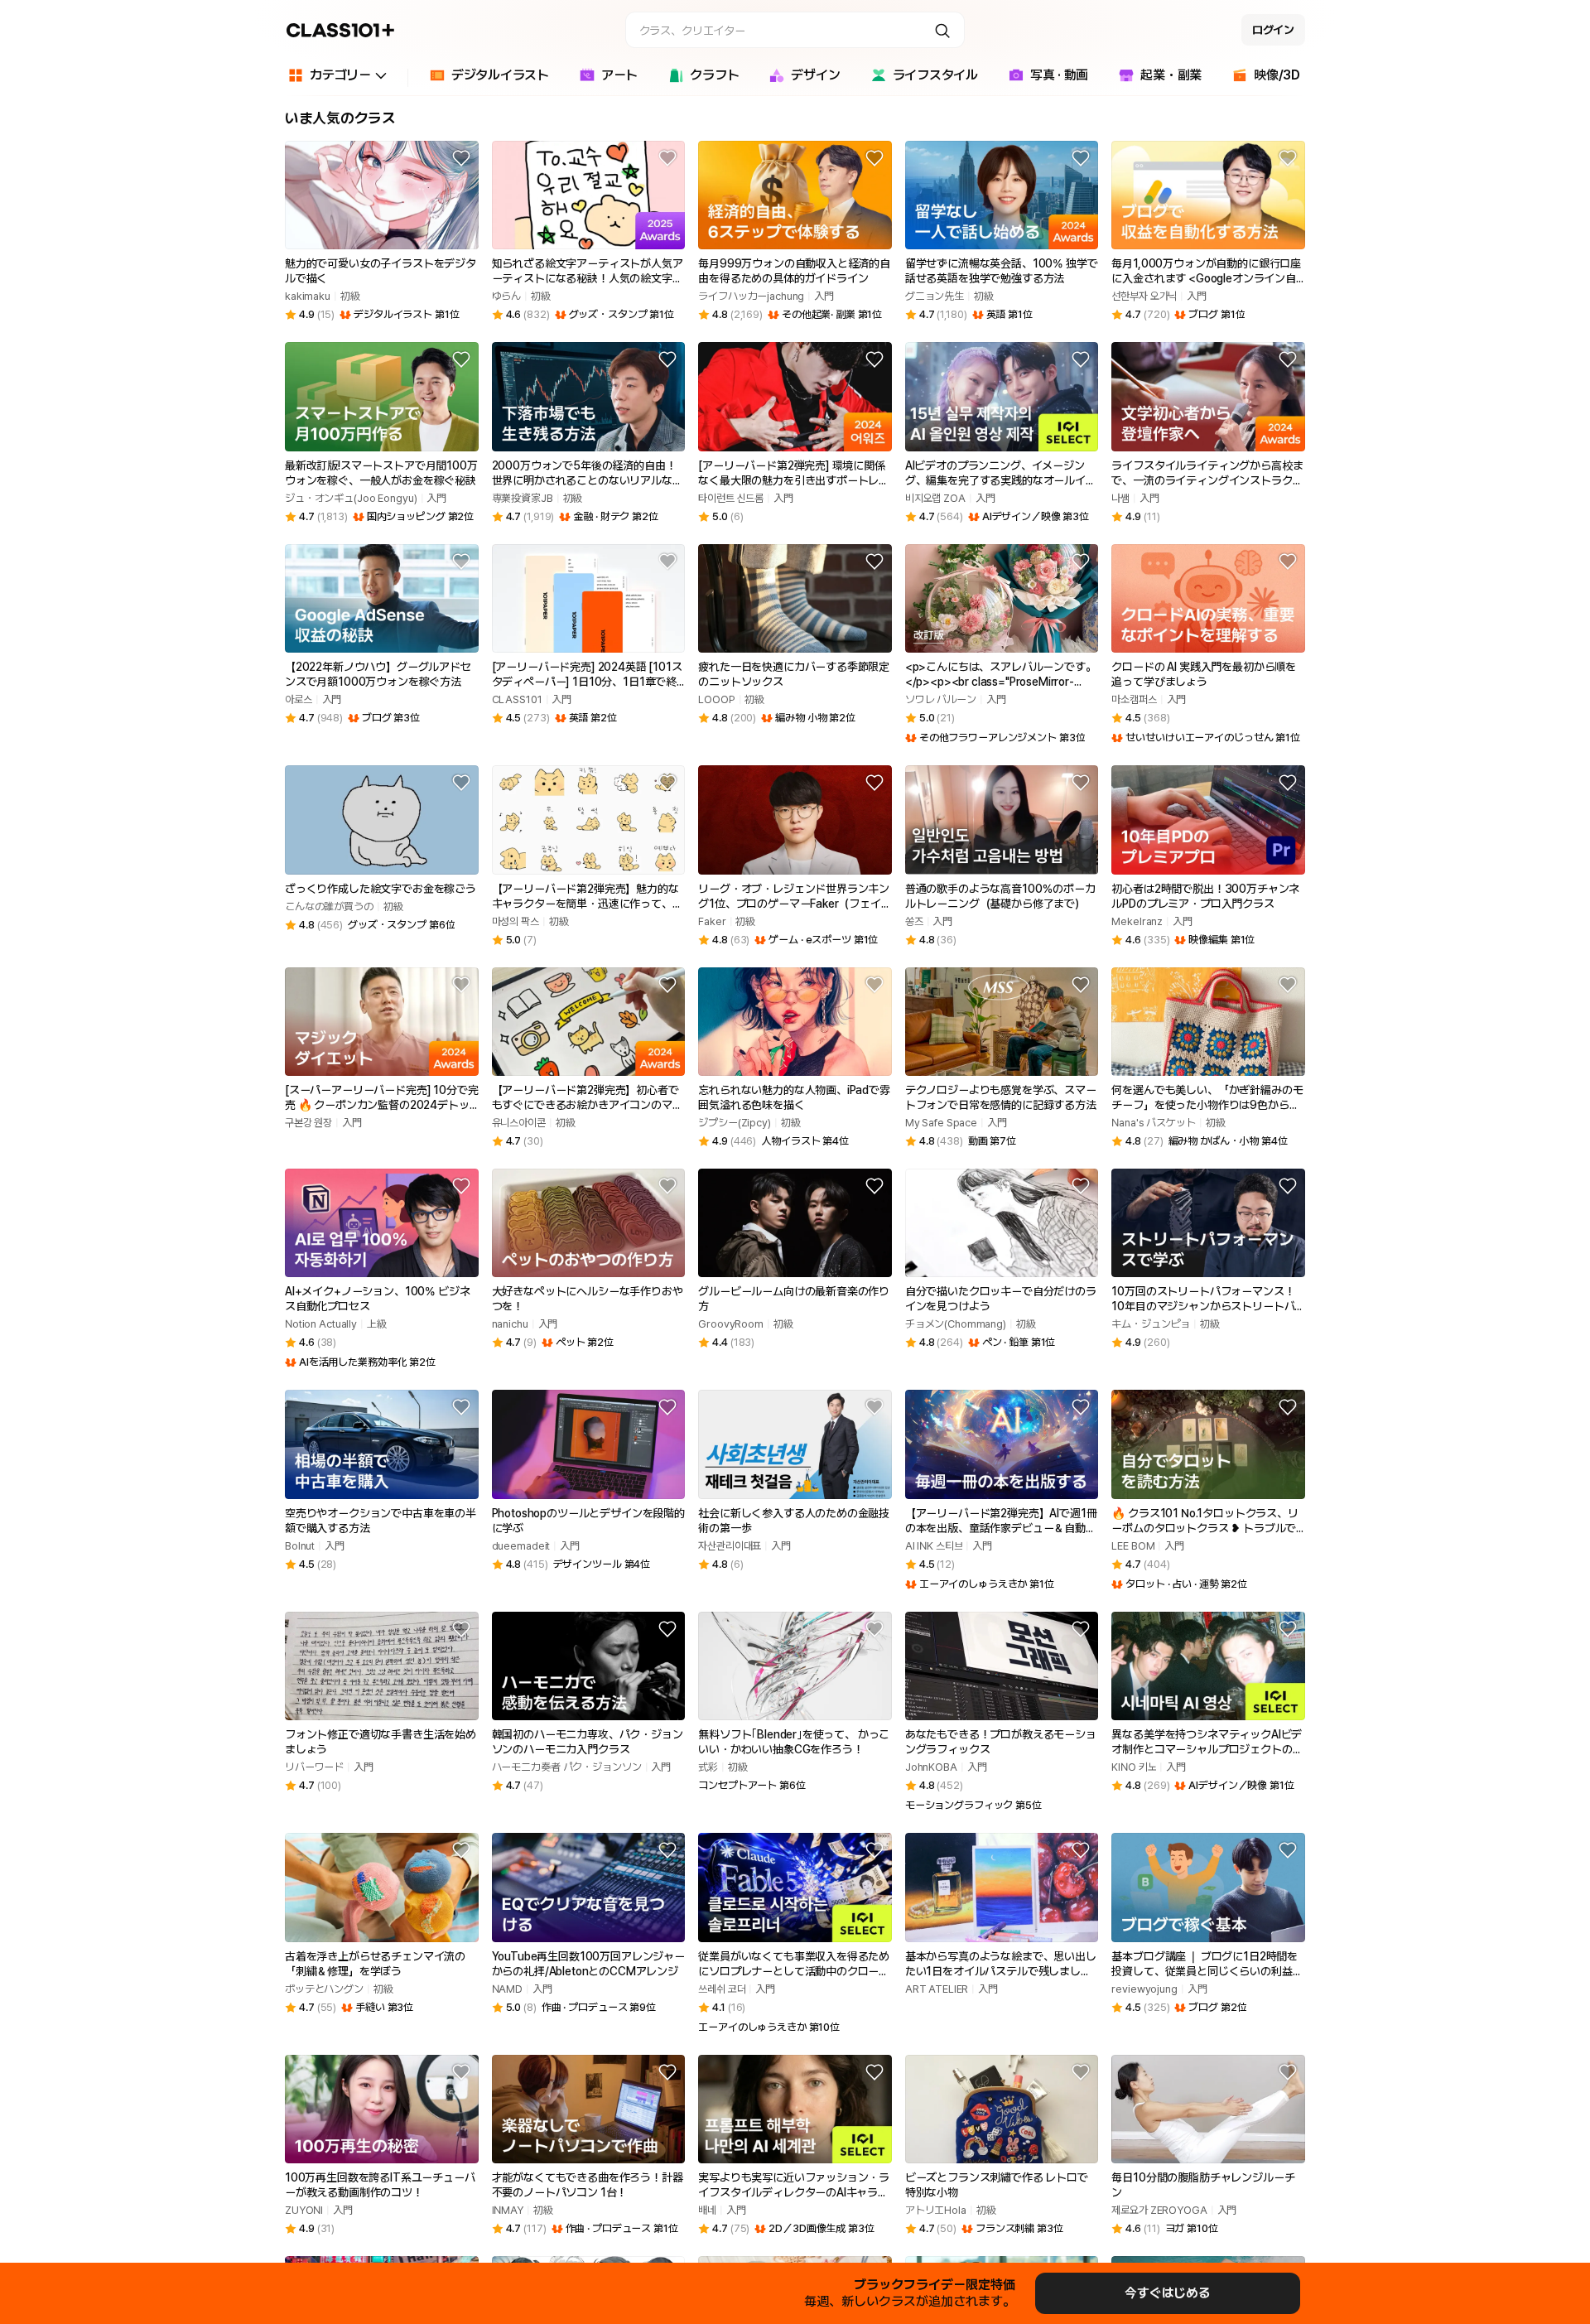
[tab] (489, 78)
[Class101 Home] (341, 30)
